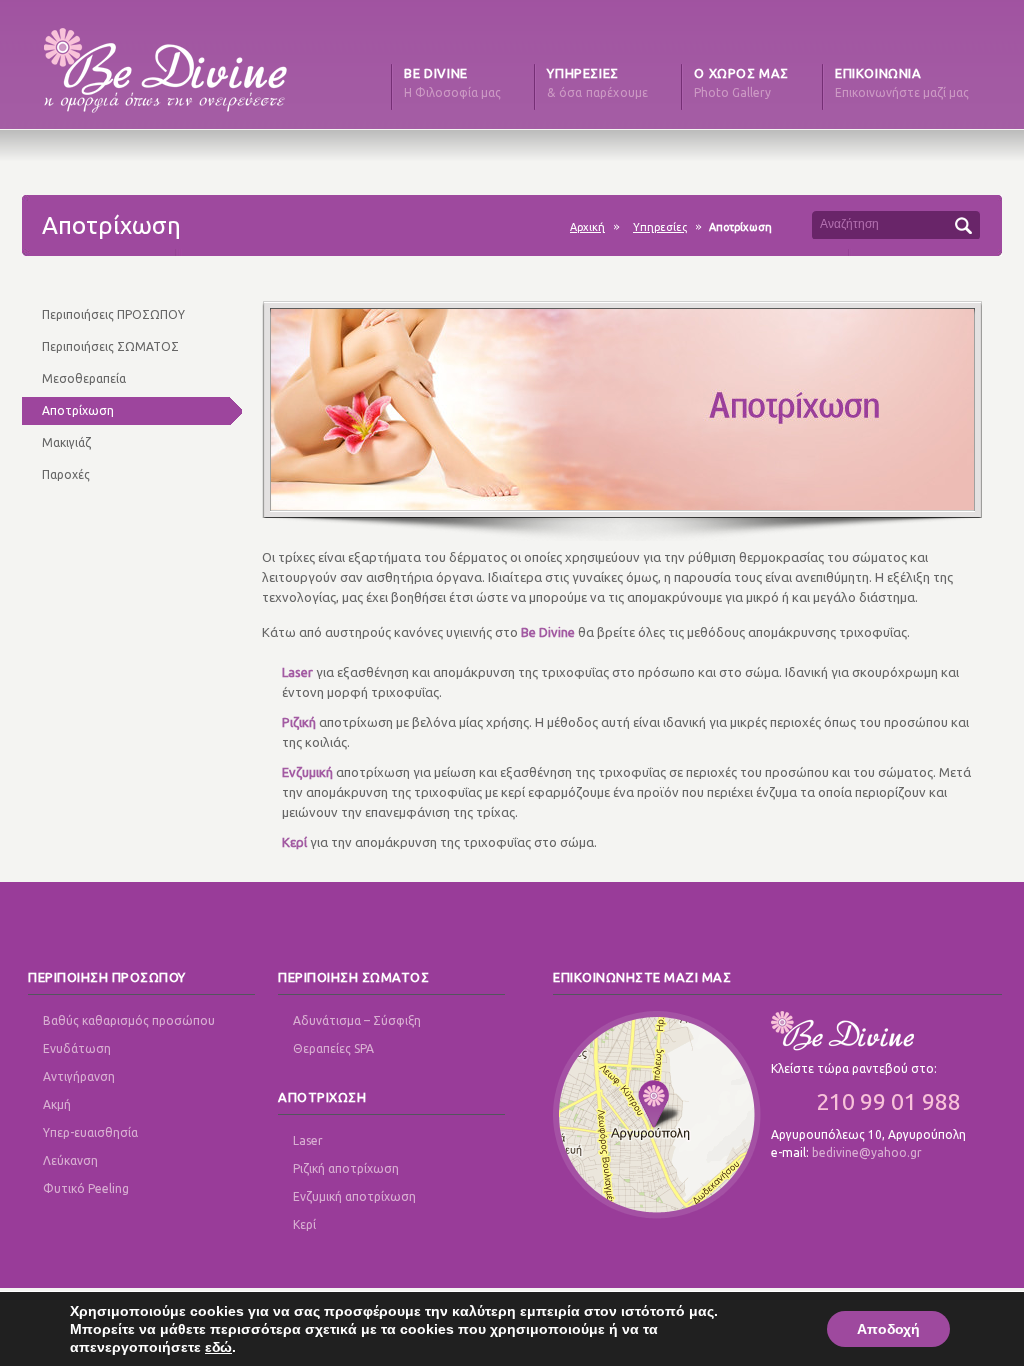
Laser (308, 1140)
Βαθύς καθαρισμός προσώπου (129, 1020)
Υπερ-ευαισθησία (90, 1132)
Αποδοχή (888, 1329)
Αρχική (587, 227)
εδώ (218, 1347)
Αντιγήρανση (79, 1076)
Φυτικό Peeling (86, 1188)
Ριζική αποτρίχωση (346, 1168)
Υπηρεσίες (660, 227)
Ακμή (57, 1104)
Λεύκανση (70, 1160)
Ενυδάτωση (77, 1048)
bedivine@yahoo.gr (867, 1152)
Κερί (304, 1224)
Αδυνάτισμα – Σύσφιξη (357, 1020)
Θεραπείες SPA (333, 1048)
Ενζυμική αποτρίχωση (354, 1196)
